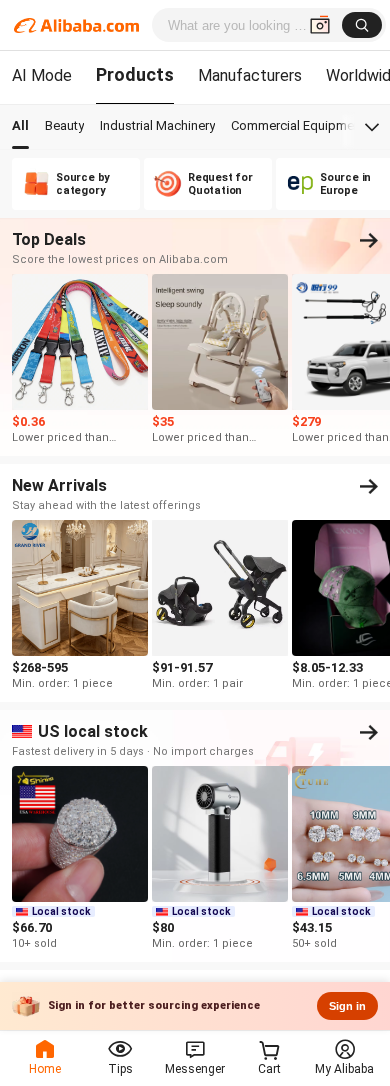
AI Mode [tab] (42, 75)
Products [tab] (135, 74)
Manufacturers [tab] (250, 75)
